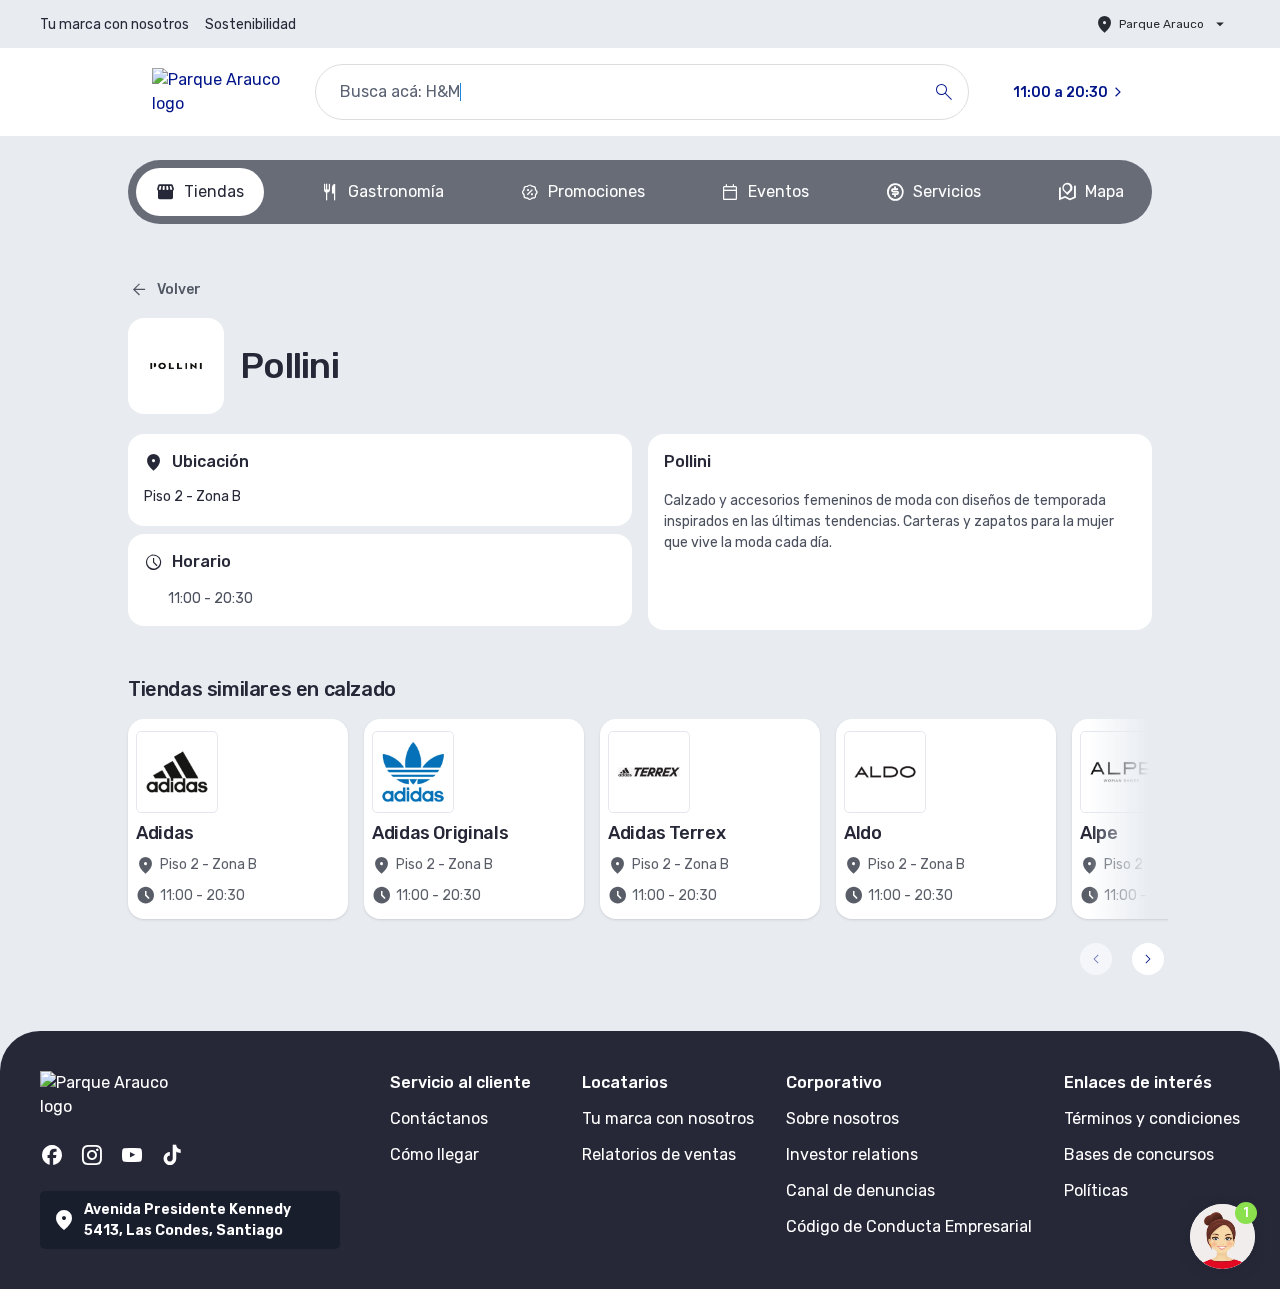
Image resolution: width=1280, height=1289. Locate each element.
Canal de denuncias (860, 1190)
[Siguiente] (1148, 959)
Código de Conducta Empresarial (909, 1226)
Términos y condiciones (1152, 1118)
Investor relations (852, 1154)
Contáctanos (439, 1118)
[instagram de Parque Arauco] (92, 1155)
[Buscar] (944, 92)
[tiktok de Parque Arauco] (172, 1155)
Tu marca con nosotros (114, 24)
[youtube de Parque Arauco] (132, 1155)
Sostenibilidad (250, 24)
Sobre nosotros (842, 1118)
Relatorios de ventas (659, 1154)
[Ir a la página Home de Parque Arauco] (217, 92)
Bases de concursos (1139, 1154)
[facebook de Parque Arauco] (52, 1155)
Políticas (1096, 1190)
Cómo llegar (434, 1154)
